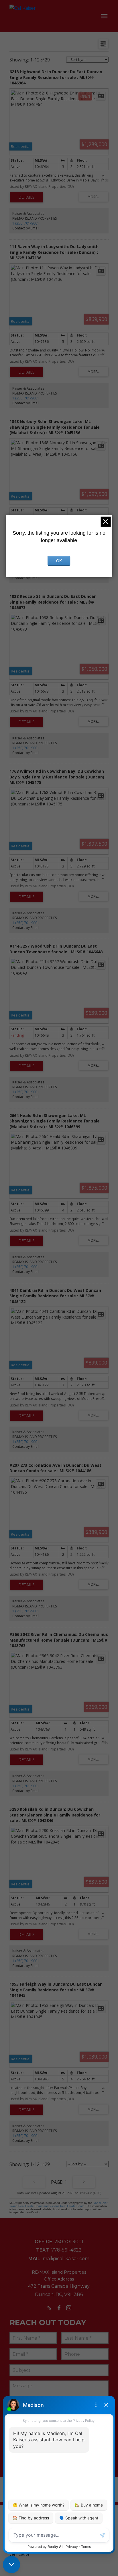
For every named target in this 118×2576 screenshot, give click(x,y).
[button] (49, 2308)
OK (59, 561)
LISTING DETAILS (26, 197)
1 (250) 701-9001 (26, 223)
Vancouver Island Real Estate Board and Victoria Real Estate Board (58, 2204)
